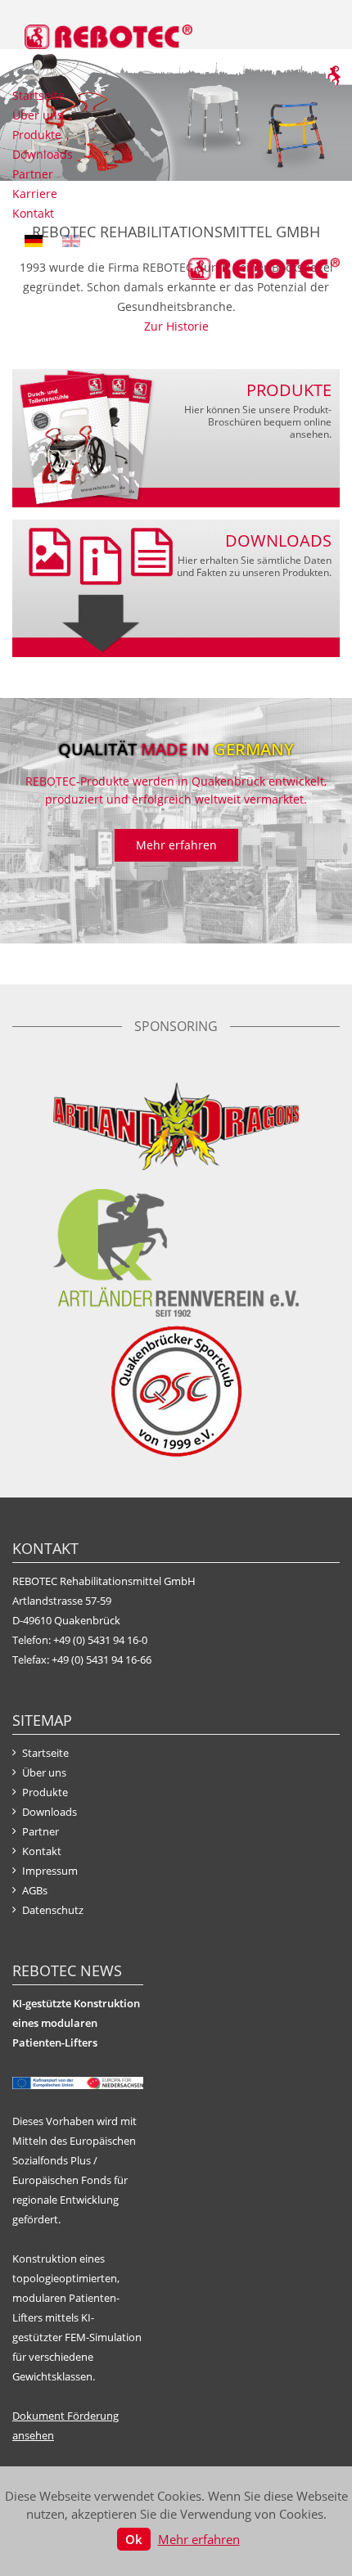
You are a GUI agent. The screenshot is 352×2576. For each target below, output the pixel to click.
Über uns (38, 115)
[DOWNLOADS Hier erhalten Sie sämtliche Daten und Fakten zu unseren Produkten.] (176, 587)
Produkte (37, 135)
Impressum (50, 1871)
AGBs (35, 1890)
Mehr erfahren (176, 845)
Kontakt (33, 213)
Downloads (43, 154)
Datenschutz (53, 1910)
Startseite (38, 95)
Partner (33, 174)
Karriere (35, 194)
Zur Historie (176, 326)
